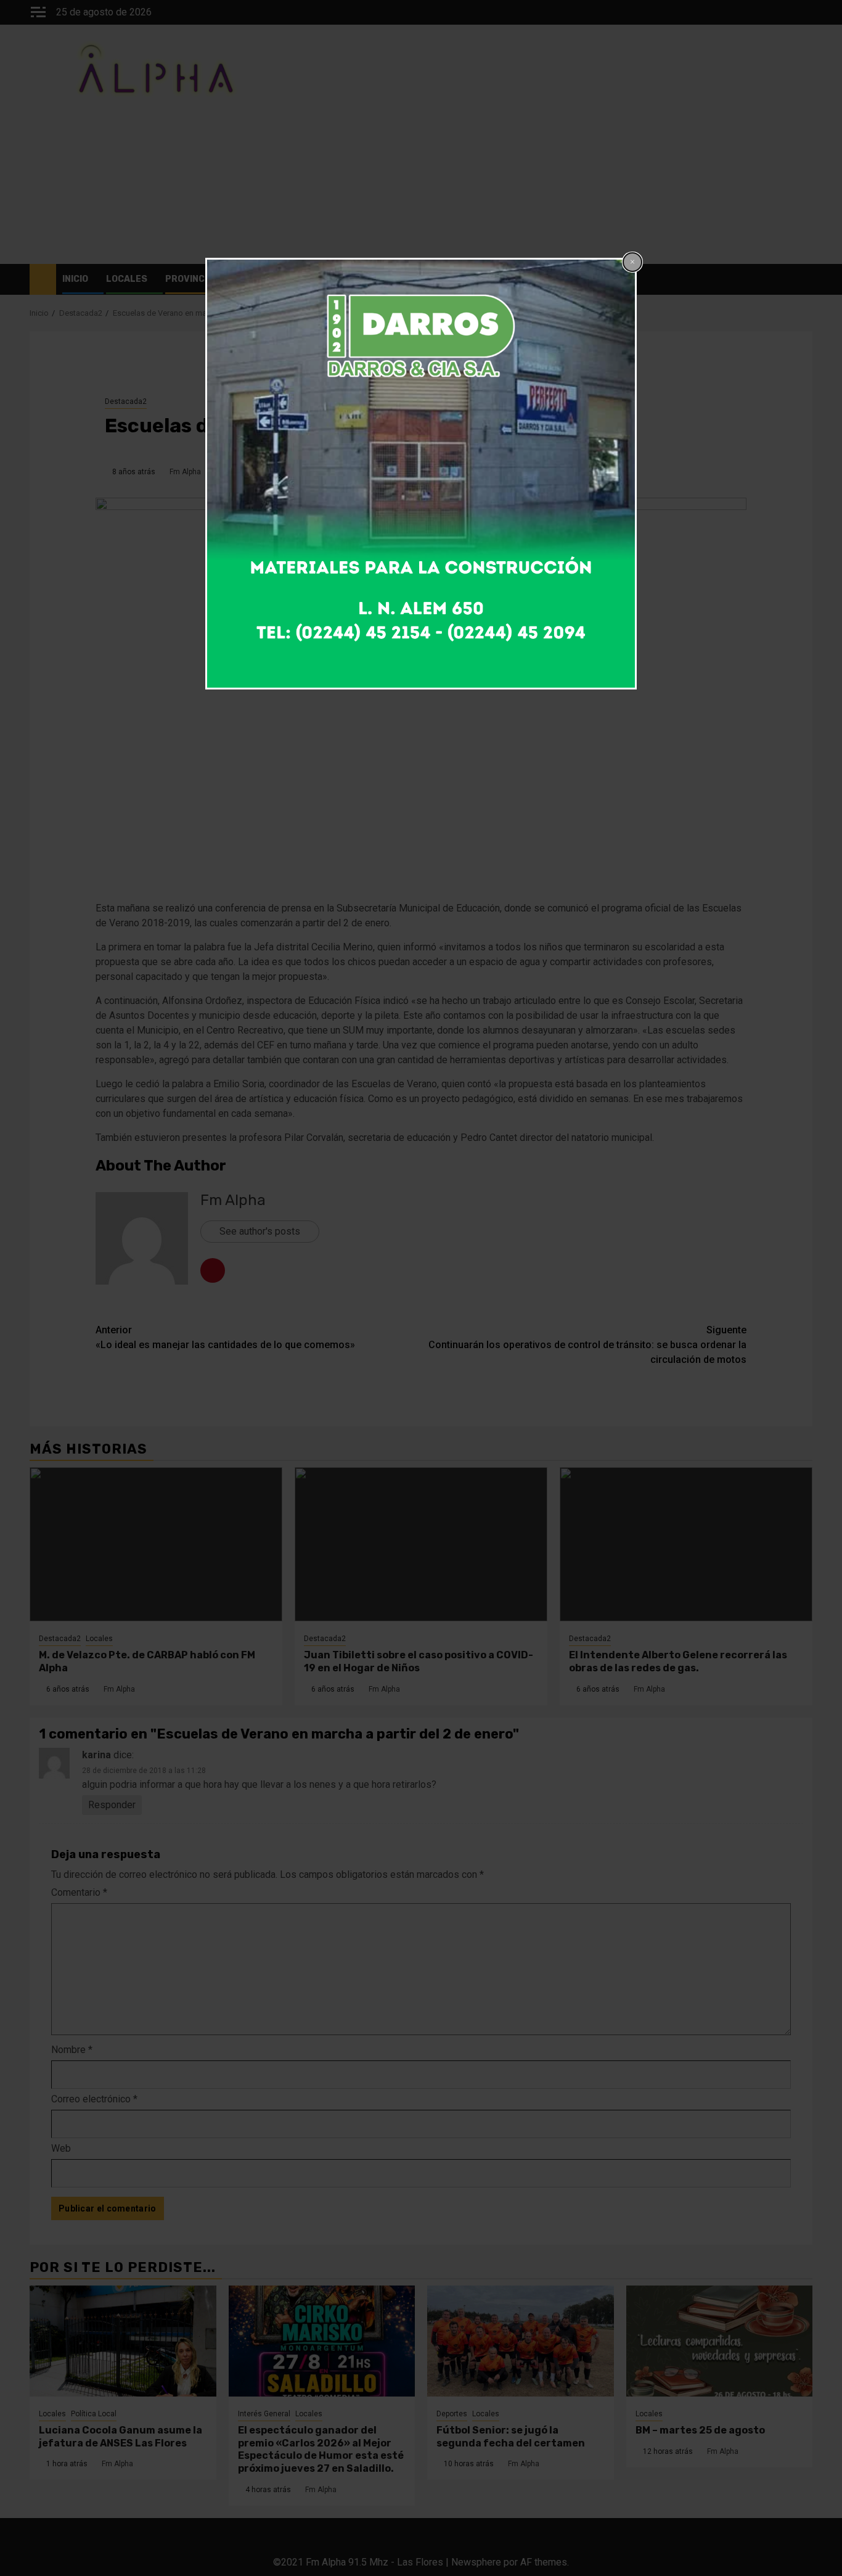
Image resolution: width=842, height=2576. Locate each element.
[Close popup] (632, 262)
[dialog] (421, 474)
